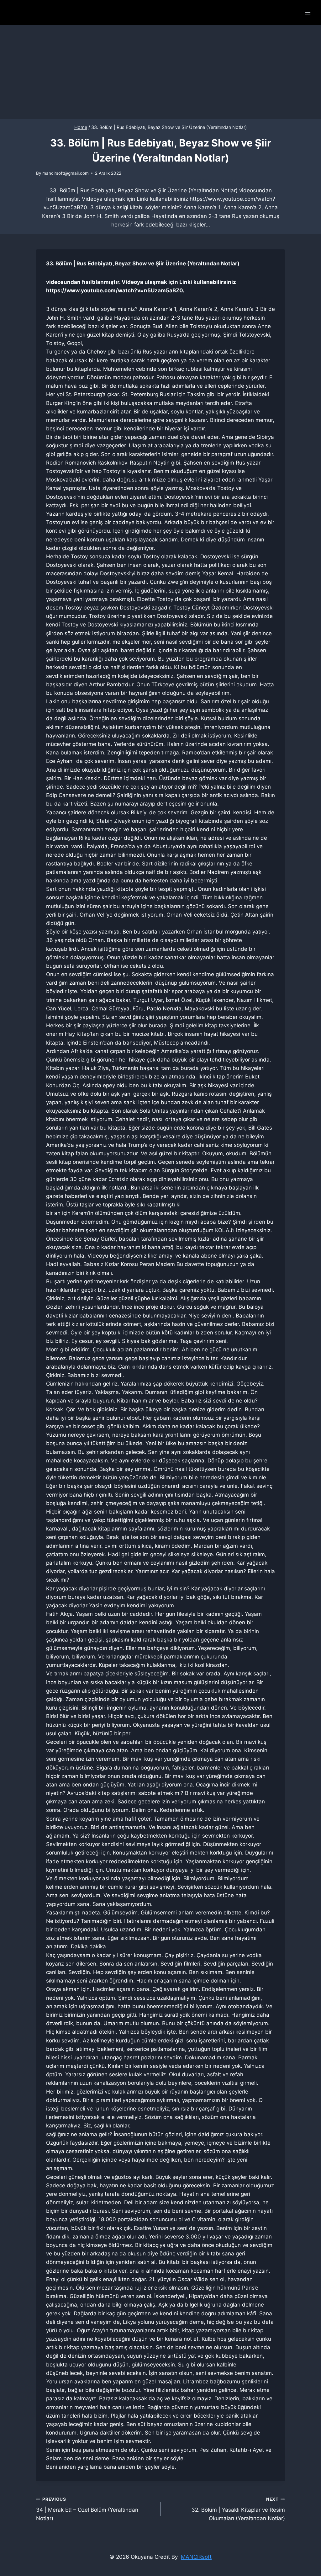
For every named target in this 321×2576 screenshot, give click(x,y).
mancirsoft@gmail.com (66, 173)
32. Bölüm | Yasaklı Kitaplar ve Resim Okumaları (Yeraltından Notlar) (238, 2509)
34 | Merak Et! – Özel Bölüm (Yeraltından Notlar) (87, 2509)
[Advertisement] (160, 72)
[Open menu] (308, 12)
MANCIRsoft (196, 2557)
